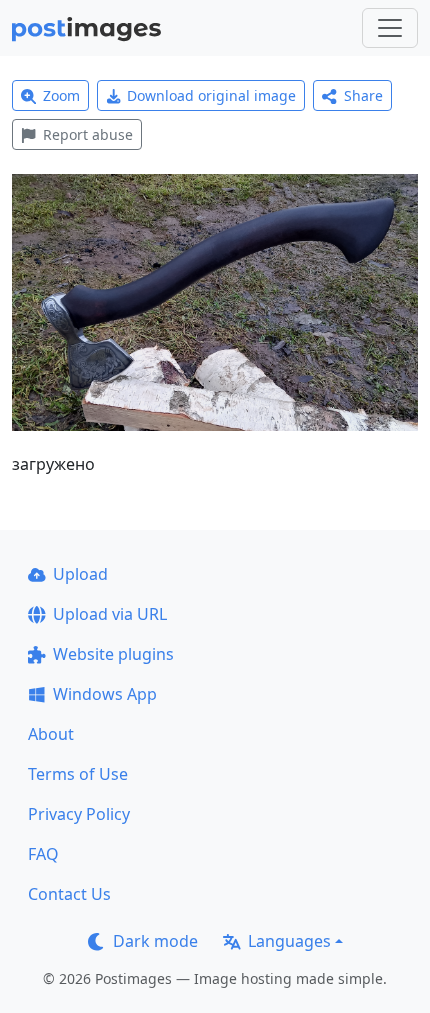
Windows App (105, 694)
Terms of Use (78, 774)
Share (363, 95)
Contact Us (69, 894)
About (51, 734)
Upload (80, 574)
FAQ (43, 854)
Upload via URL (110, 614)
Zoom (61, 95)
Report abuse (88, 134)
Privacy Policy (79, 814)
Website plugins (113, 654)
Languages (289, 941)
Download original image (211, 95)
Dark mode (155, 941)
